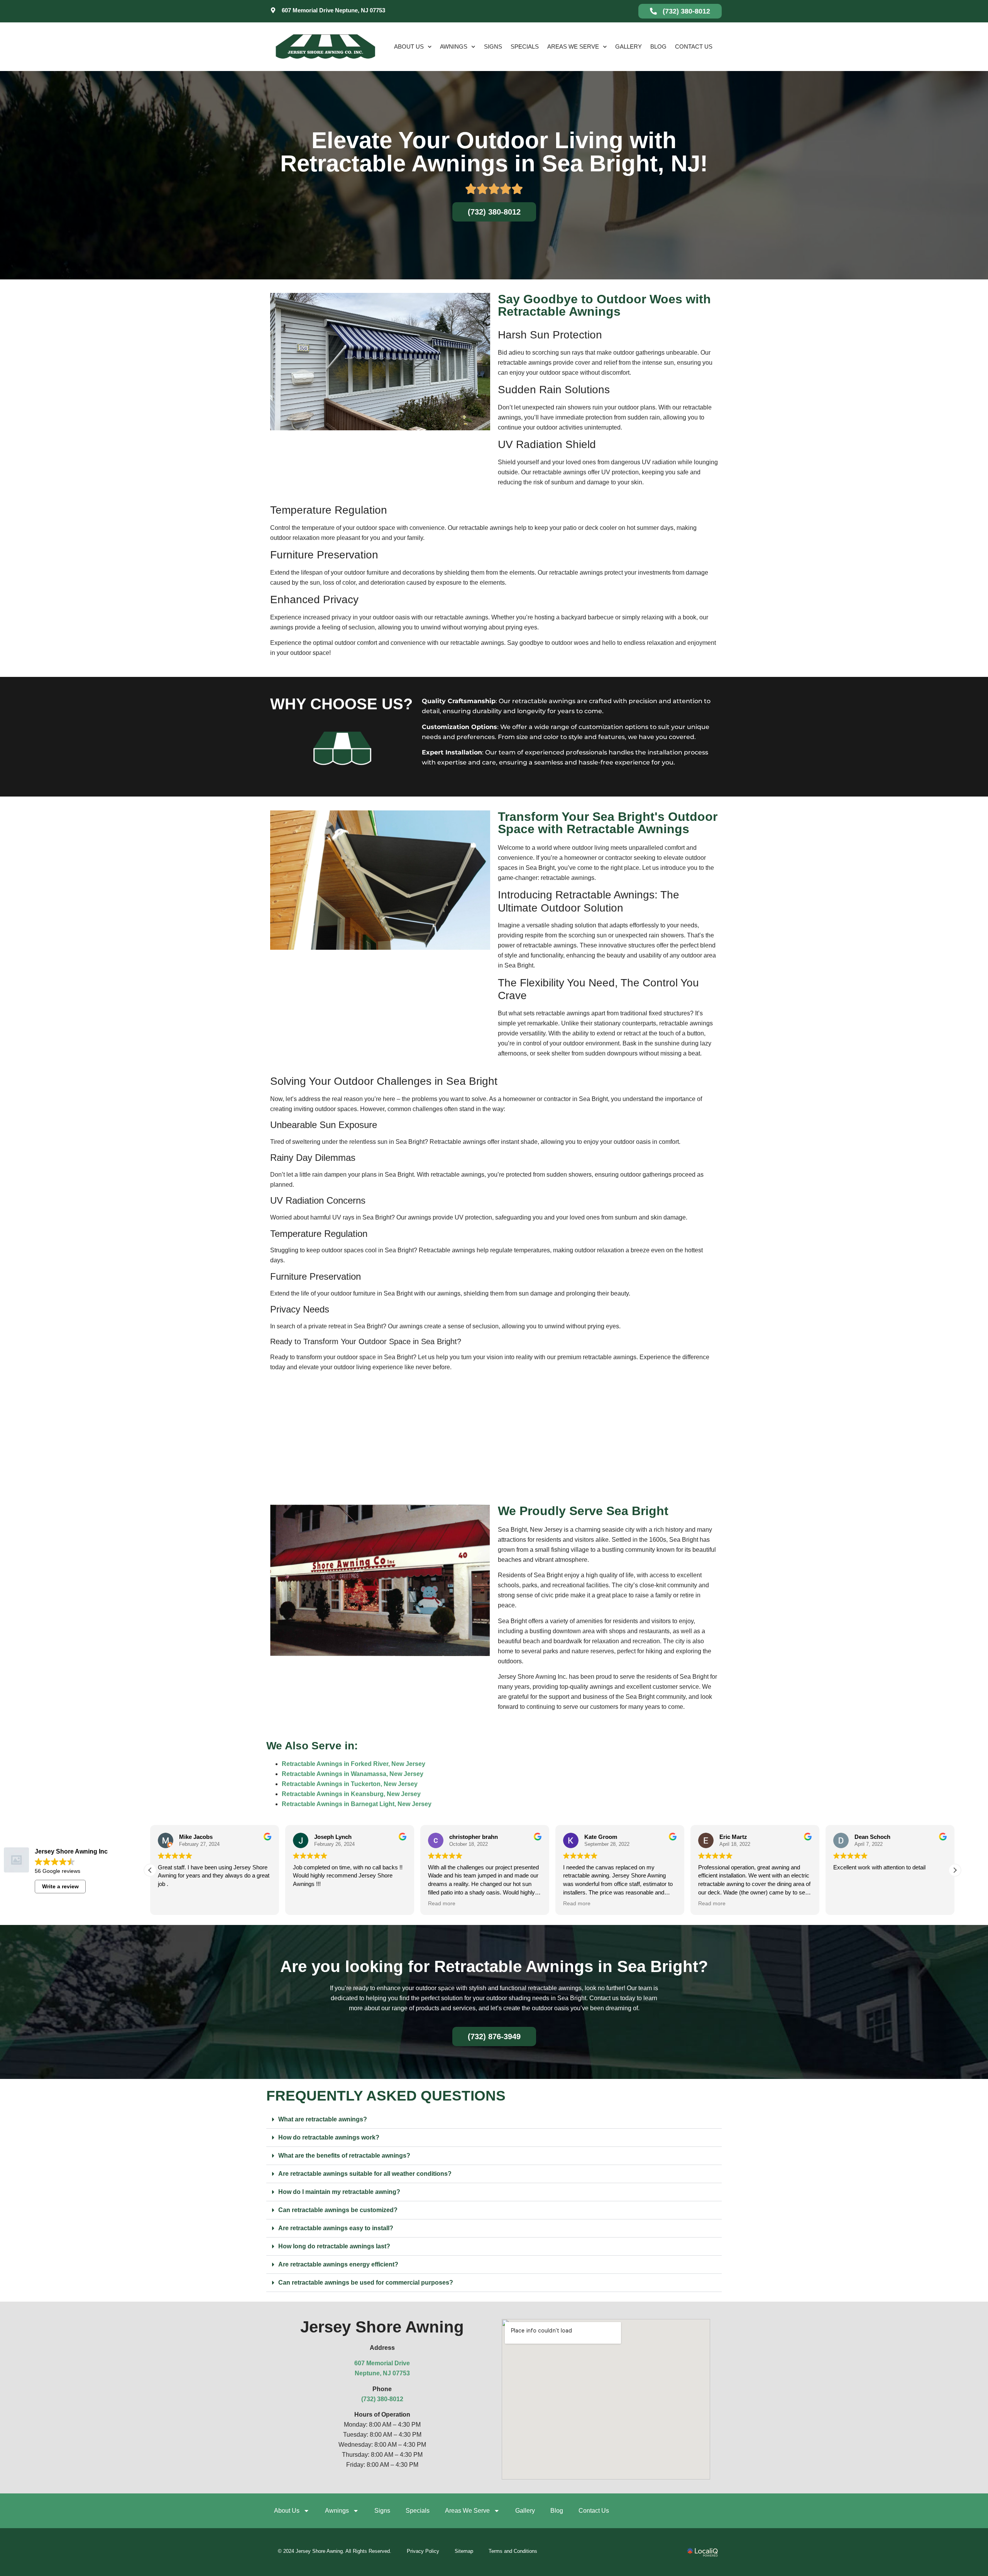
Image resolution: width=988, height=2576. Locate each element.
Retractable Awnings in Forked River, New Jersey (354, 1764)
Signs (493, 47)
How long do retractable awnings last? (334, 2246)
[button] (150, 1870)
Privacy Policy (423, 2551)
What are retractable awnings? (323, 2119)
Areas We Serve (573, 47)
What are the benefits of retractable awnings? (344, 2156)
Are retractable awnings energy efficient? (338, 2264)
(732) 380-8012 (382, 2399)
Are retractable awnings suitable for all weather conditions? (365, 2174)
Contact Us (694, 47)
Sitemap (464, 2551)
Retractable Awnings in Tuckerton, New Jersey (350, 1784)
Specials (525, 47)
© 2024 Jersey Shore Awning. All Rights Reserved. (335, 2551)
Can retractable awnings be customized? (338, 2210)
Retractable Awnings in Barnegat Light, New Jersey (357, 1804)
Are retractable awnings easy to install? (336, 2228)
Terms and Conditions (513, 2551)
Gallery (628, 47)
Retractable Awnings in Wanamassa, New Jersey (353, 1774)
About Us (409, 47)
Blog (658, 47)
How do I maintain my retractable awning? (339, 2192)
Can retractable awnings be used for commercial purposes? (366, 2283)
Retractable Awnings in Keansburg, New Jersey (351, 1794)
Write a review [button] (60, 1886)
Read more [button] (307, 1904)
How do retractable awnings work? (329, 2137)
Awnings (454, 47)
